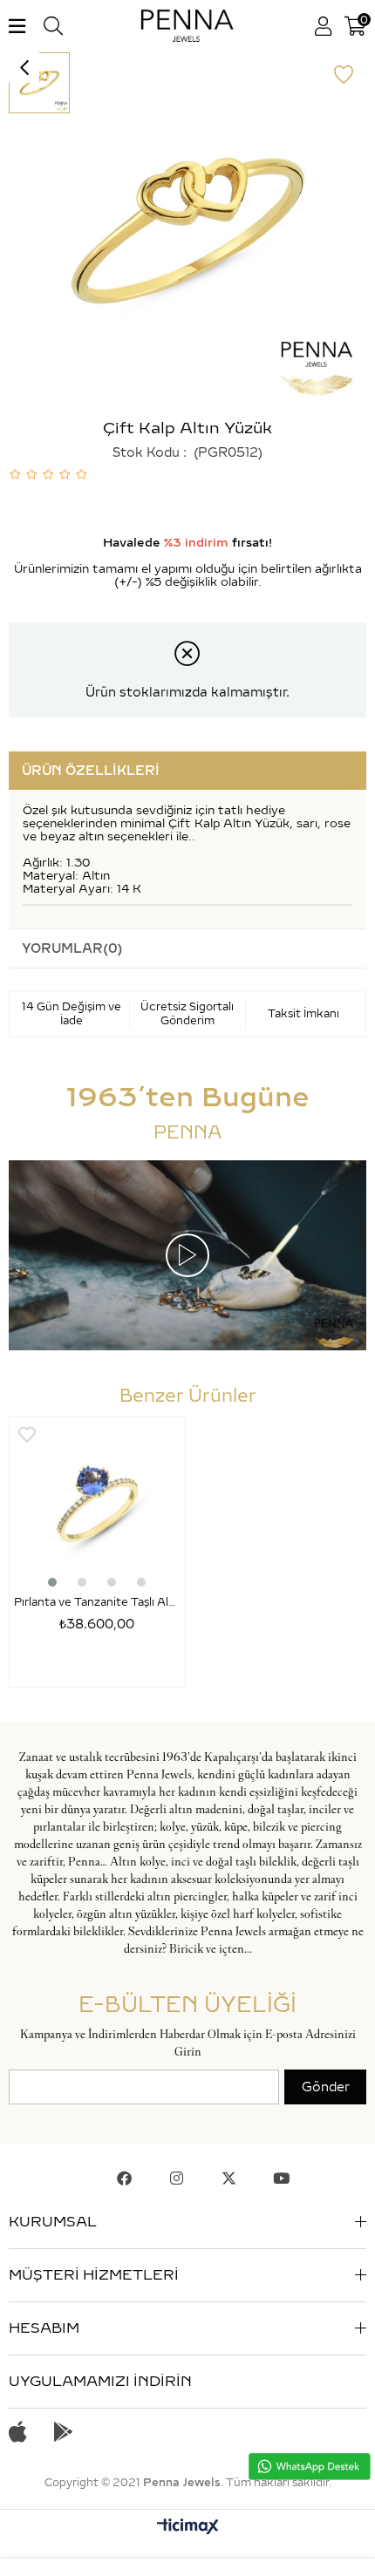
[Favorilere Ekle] (344, 75)
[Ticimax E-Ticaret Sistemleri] (188, 2528)
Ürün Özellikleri (91, 771)
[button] (52, 1582)
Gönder (326, 2087)
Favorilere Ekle (27, 1434)
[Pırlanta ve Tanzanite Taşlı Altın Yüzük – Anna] (97, 1504)
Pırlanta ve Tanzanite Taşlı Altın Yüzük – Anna (97, 1602)
